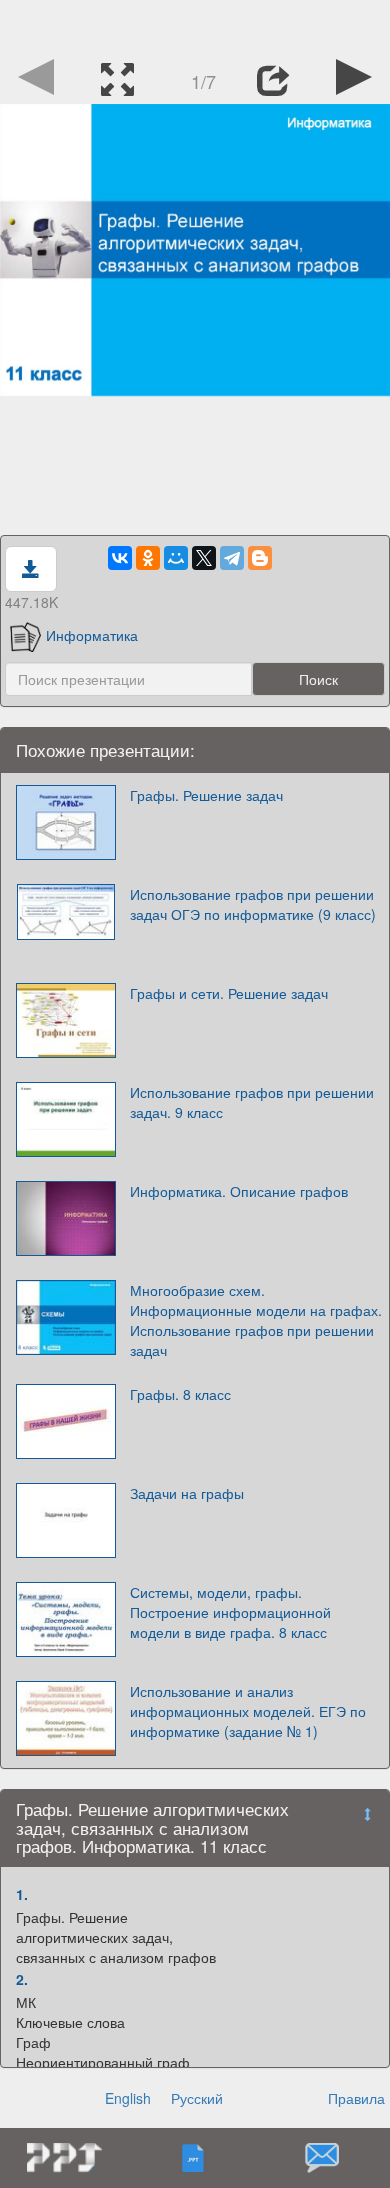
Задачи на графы (187, 1493)
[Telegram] (232, 558)
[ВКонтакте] (120, 558)
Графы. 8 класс (180, 1394)
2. (22, 1979)
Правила (356, 2098)
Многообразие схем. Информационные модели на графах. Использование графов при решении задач (256, 1320)
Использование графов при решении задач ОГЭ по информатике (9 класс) (253, 904)
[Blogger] (260, 558)
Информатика (92, 635)
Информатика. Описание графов (239, 1191)
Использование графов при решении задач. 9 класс (252, 1102)
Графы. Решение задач (206, 795)
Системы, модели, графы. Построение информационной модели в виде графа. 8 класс (230, 1612)
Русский (197, 2098)
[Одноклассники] (148, 558)
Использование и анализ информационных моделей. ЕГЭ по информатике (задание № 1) (248, 1711)
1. (22, 1894)
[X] (204, 558)
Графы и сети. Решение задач (229, 993)
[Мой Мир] (176, 558)
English (128, 2098)
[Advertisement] (195, 25)
